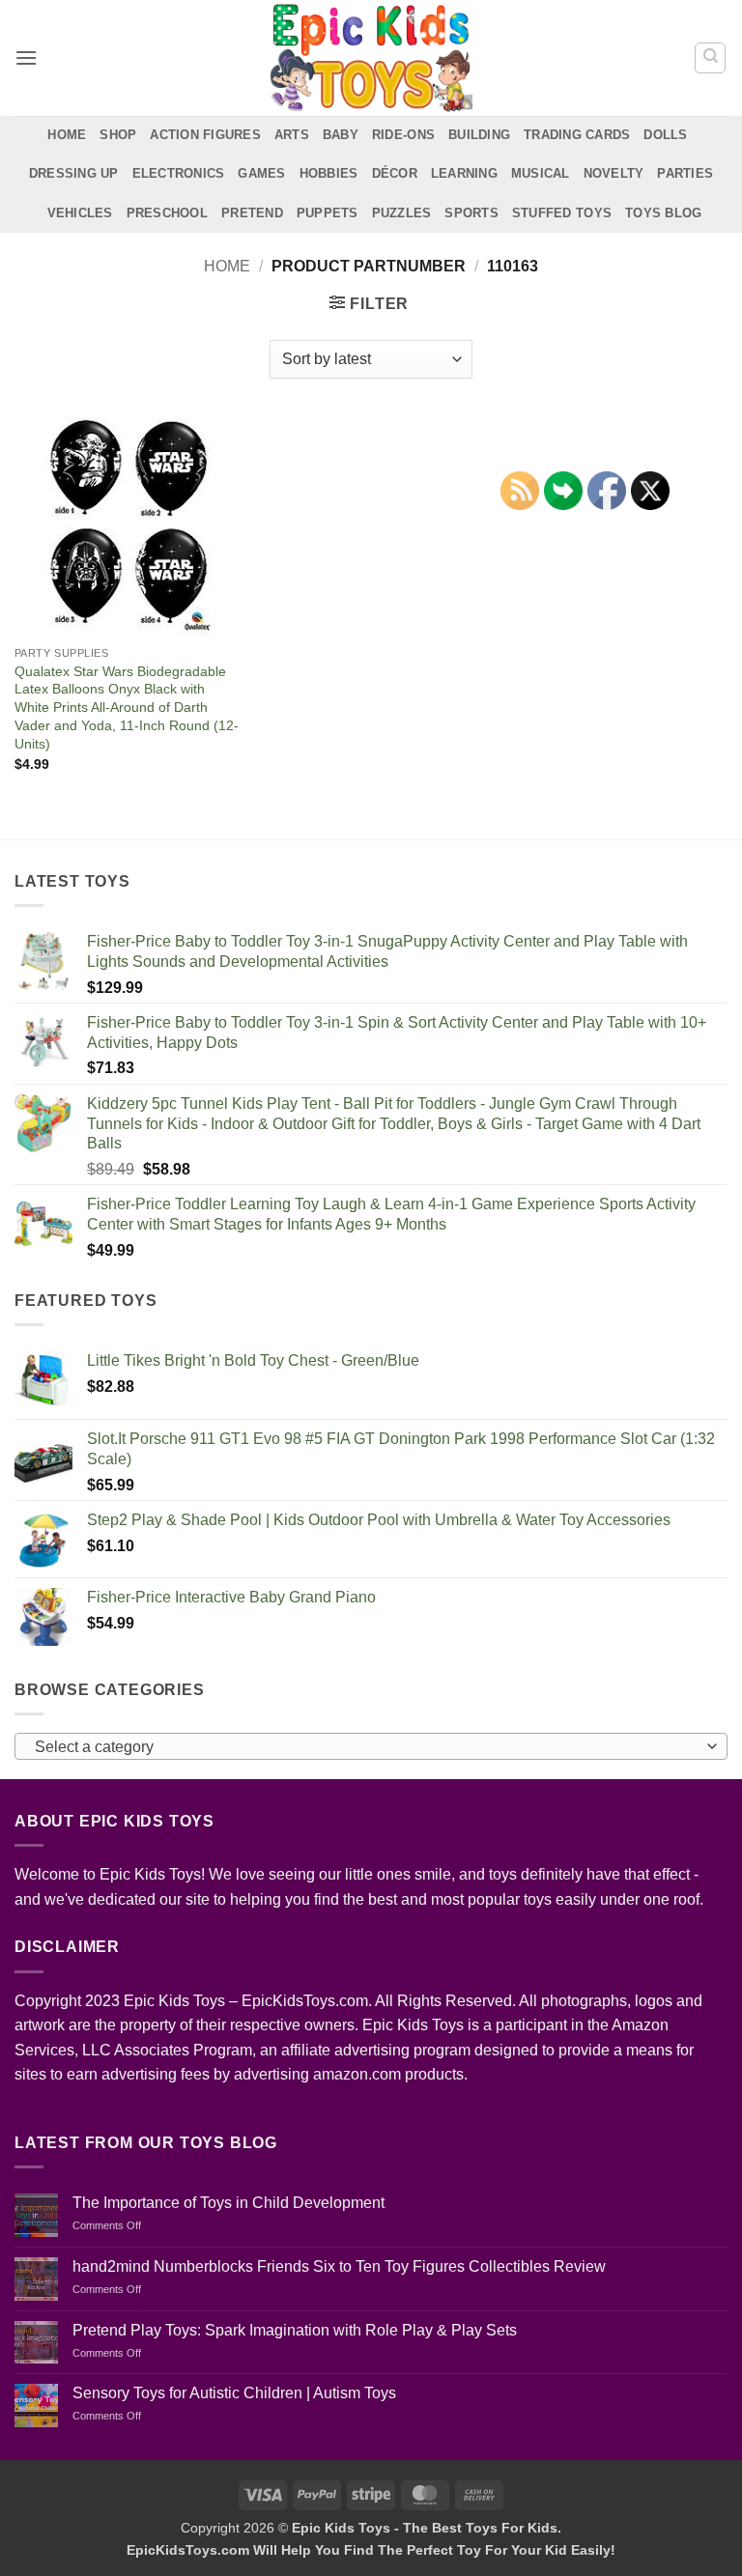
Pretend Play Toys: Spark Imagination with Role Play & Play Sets (295, 2330)
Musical (541, 173)
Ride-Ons (403, 135)
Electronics (179, 173)
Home (67, 135)
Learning (464, 173)
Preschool (167, 213)
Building (479, 135)
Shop (118, 135)
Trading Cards (577, 135)
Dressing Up (74, 173)
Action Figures (205, 135)
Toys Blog (663, 213)
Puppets (328, 213)
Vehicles (80, 213)
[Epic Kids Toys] (371, 58)
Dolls (665, 135)
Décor (395, 173)
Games (261, 173)
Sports (471, 213)
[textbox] (366, 1747)
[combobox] (371, 1746)
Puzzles (402, 213)
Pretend (252, 213)
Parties (685, 173)
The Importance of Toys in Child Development (228, 2203)
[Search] (710, 58)
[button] (26, 57)
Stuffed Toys (562, 213)
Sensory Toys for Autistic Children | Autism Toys (234, 2393)
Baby (341, 135)
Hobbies (329, 173)
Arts (292, 135)
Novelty (614, 173)
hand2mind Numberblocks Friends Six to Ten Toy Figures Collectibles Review (339, 2266)
